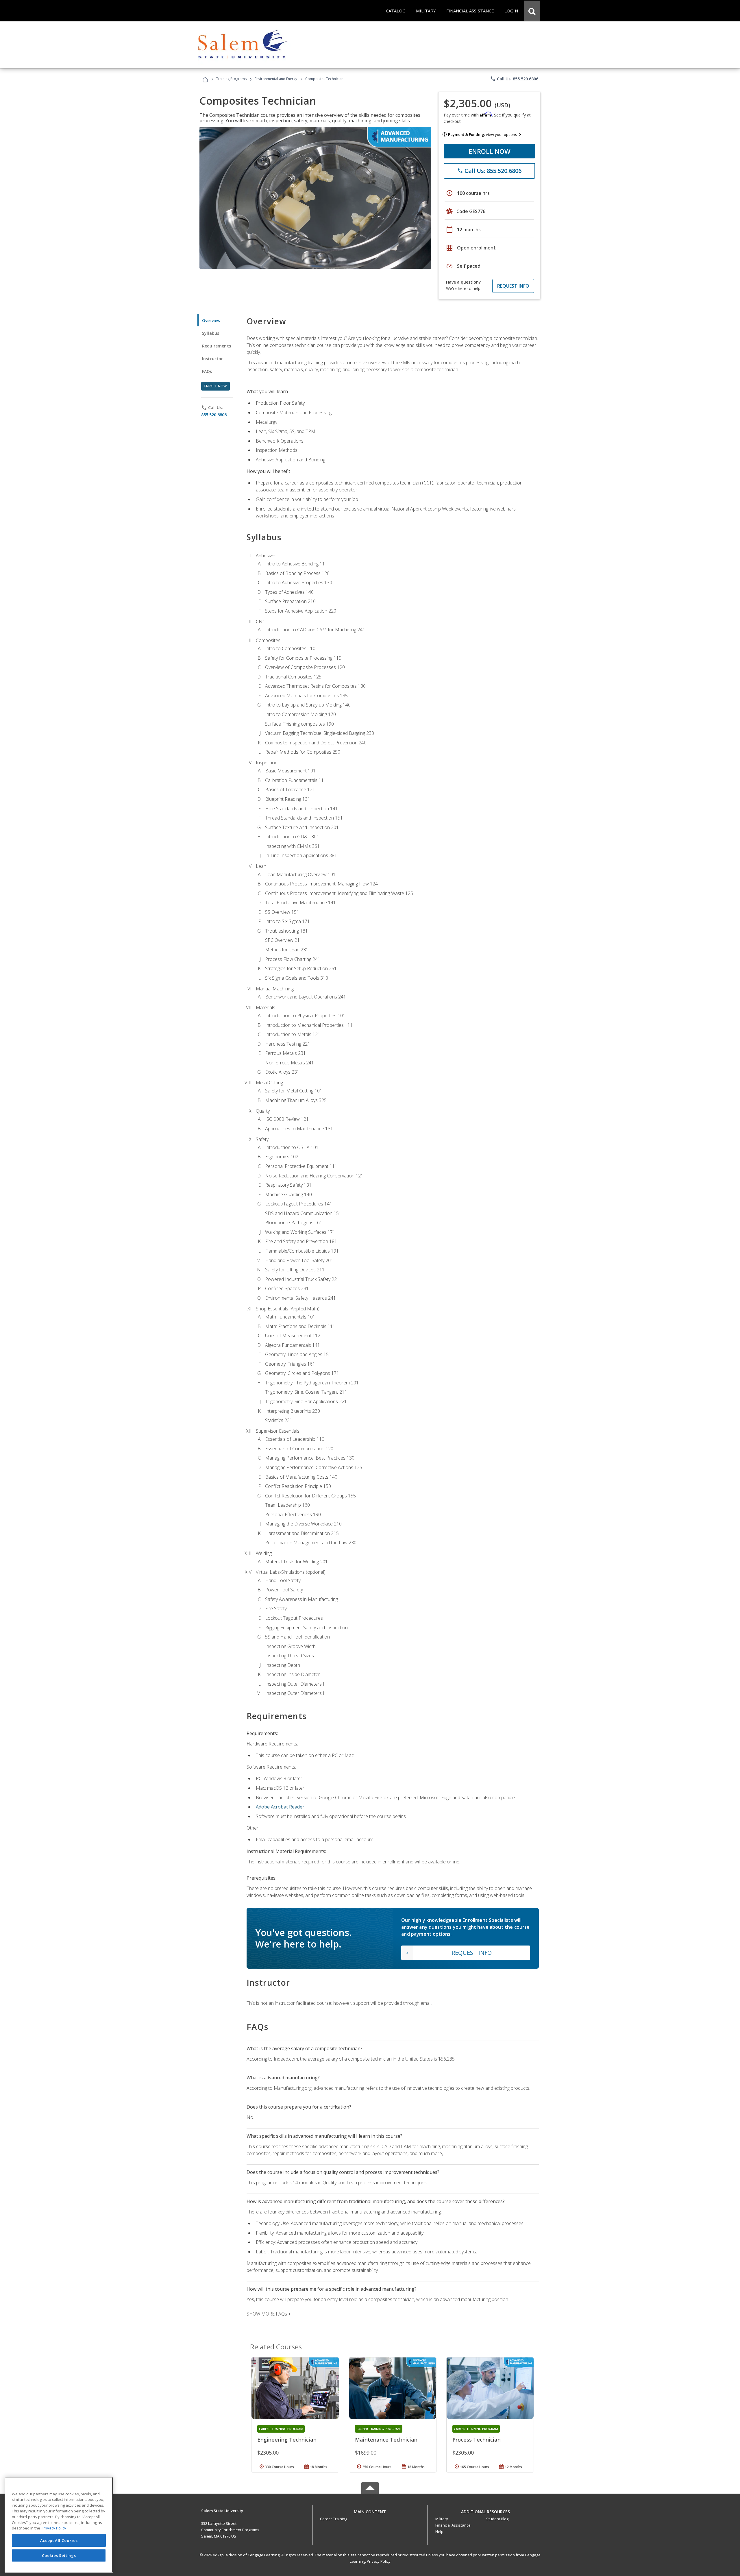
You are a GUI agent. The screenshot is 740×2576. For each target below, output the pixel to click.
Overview (211, 320)
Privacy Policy (379, 2561)
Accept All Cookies (59, 2540)
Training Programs (231, 79)
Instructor (213, 359)
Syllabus (211, 333)
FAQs (207, 371)
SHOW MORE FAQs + (269, 2314)
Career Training (334, 2519)
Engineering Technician (287, 2440)
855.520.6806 (214, 415)
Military (442, 2519)
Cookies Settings (59, 2555)
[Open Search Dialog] (532, 11)
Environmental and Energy (276, 79)
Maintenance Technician (386, 2440)
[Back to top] (370, 2510)
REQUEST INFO (513, 286)
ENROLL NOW (490, 151)
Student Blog (497, 2519)
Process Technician (477, 2440)
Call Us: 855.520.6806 (514, 79)
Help (439, 2531)
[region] (59, 2525)
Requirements (217, 346)
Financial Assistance (453, 2525)
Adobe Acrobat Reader (280, 1807)
